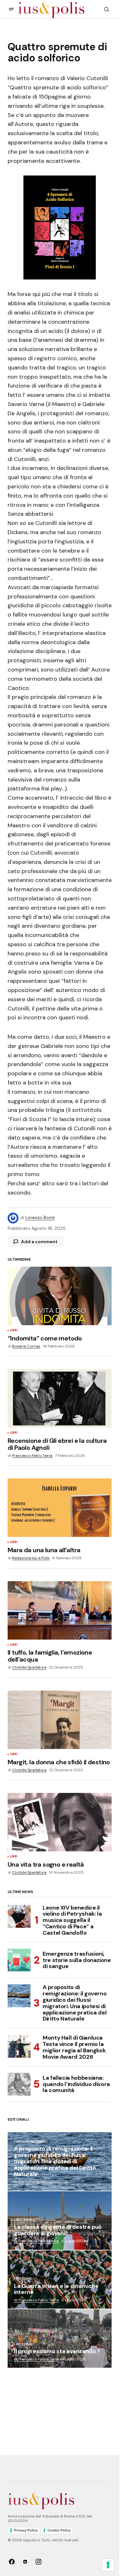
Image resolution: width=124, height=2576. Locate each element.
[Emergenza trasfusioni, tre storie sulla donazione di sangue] (19, 1960)
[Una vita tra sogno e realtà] (60, 1822)
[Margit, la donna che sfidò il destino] (60, 1720)
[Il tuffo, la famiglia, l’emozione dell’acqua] (60, 1610)
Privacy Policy (26, 2530)
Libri (14, 1331)
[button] (11, 9)
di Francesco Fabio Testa (36, 2241)
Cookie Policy (59, 2530)
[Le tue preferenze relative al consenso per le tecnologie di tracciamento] (108, 2565)
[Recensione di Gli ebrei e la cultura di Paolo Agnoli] (60, 1398)
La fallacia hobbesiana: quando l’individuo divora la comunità (76, 2084)
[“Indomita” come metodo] (60, 1296)
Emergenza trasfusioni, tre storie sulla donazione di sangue (77, 1960)
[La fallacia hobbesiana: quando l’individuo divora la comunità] (19, 2084)
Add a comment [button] (39, 1242)
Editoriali (25, 2220)
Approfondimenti (31, 2142)
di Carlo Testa (27, 2182)
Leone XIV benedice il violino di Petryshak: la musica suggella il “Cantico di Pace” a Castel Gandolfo (72, 1921)
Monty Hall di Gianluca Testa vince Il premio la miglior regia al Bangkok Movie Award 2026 (74, 2047)
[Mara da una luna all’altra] (60, 1508)
